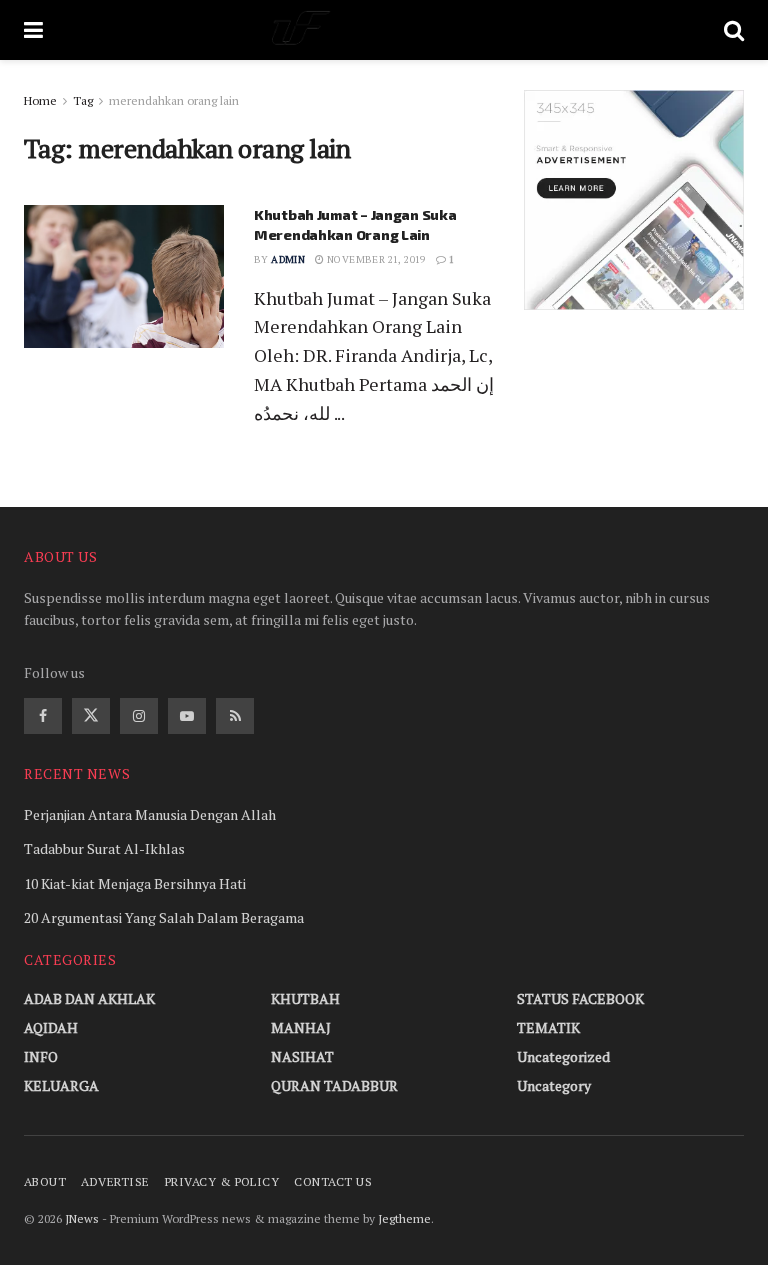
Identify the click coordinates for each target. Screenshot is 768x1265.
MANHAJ (301, 1027)
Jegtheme (404, 1218)
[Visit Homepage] (383, 30)
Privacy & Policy (222, 1181)
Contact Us (333, 1181)
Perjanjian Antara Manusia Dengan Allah (150, 814)
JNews (82, 1218)
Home (40, 100)
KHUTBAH (305, 998)
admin (288, 259)
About (45, 1181)
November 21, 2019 (375, 259)
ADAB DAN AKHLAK (89, 998)
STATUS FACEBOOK (580, 998)
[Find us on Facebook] (43, 716)
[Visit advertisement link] (634, 200)
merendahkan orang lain (174, 100)
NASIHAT (302, 1056)
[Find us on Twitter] (91, 716)
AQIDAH (51, 1027)
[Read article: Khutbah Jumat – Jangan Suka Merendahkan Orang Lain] (124, 276)
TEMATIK (548, 1027)
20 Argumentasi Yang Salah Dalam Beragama (164, 917)
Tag (83, 100)
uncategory (554, 1085)
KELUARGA (61, 1085)
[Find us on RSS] (235, 716)
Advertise (115, 1181)
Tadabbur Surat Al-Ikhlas (104, 848)
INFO (41, 1056)
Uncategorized (563, 1056)
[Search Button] (734, 30)
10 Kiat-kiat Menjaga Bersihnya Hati (135, 883)
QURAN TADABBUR (334, 1085)
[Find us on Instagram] (139, 716)
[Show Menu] (33, 30)
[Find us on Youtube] (187, 716)
